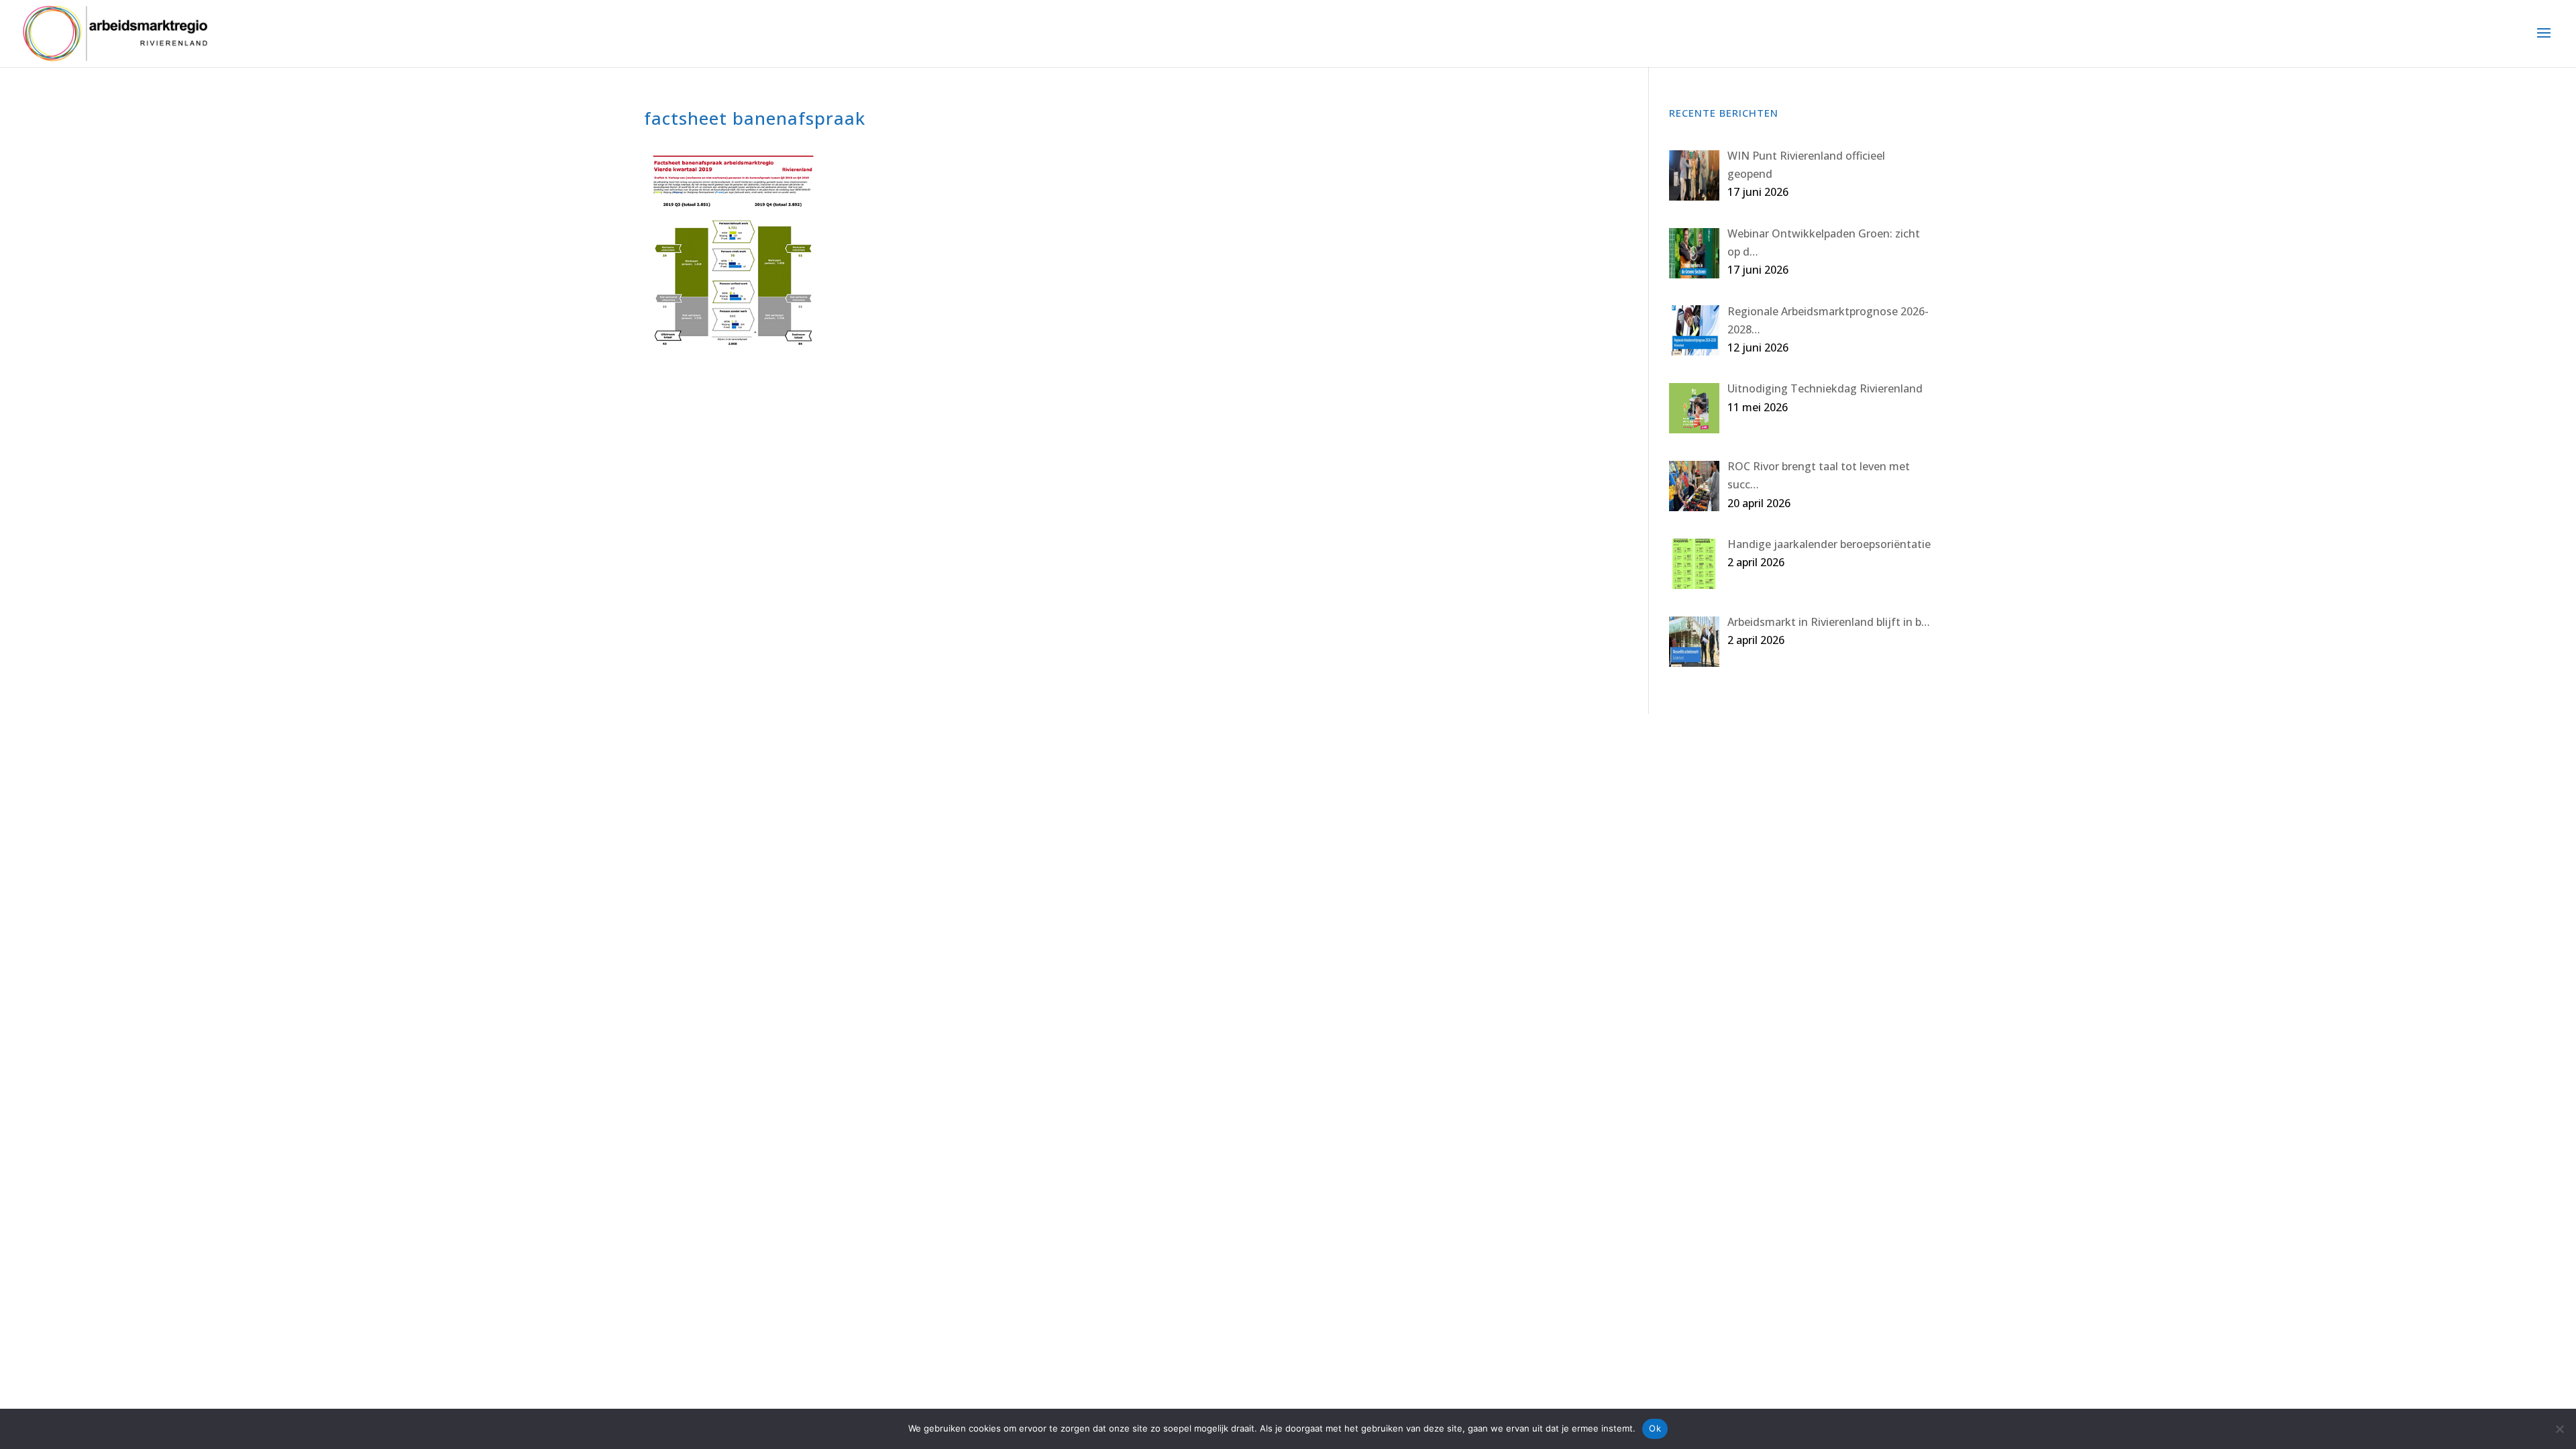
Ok (1655, 1428)
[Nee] (2559, 1429)
